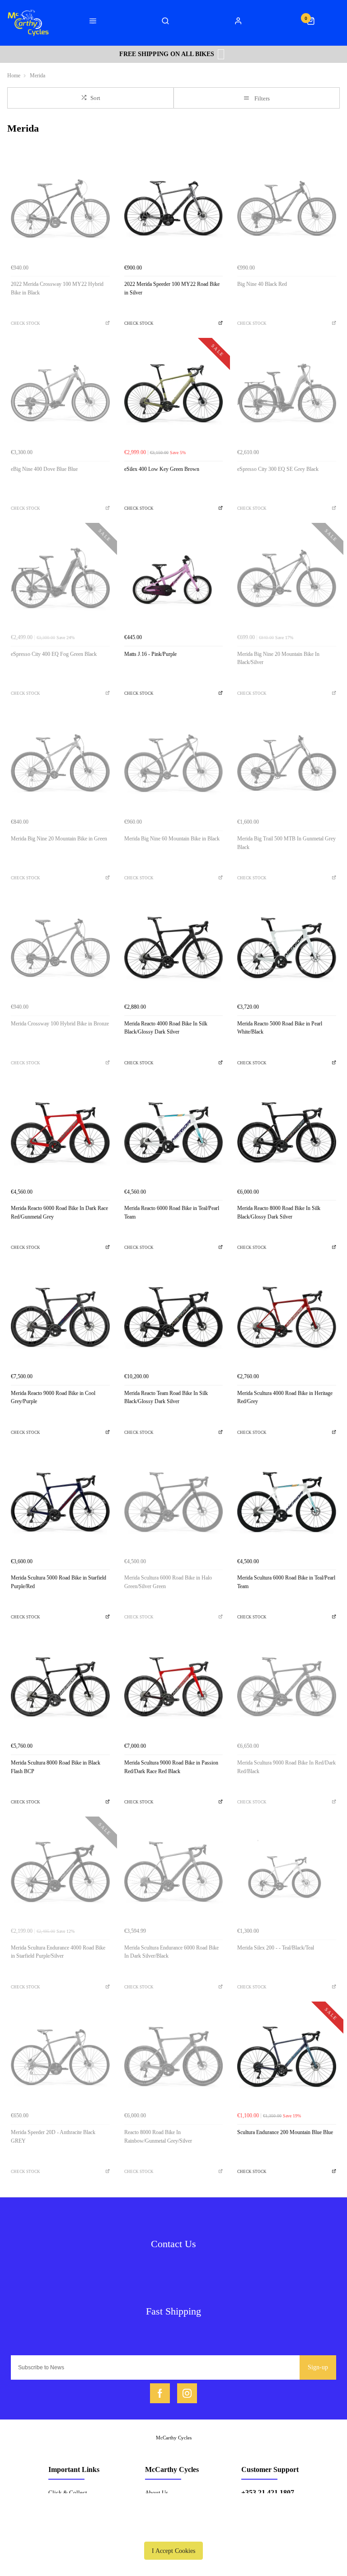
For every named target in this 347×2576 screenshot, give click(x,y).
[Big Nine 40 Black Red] (287, 210)
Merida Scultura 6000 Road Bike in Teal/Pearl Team (286, 1582)
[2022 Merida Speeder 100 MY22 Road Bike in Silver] (174, 210)
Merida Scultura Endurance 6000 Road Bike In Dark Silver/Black (171, 1952)
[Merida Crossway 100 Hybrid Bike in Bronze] (60, 949)
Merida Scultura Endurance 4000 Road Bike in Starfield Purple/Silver (58, 1952)
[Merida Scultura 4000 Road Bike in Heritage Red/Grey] (287, 1319)
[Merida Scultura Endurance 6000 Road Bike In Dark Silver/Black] (174, 1873)
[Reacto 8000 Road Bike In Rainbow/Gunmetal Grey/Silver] (174, 2058)
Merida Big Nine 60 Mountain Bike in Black (172, 839)
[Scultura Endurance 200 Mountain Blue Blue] (287, 2058)
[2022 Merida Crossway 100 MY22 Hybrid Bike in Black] (60, 210)
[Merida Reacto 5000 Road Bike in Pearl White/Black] (287, 949)
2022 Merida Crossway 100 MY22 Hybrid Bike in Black (57, 288)
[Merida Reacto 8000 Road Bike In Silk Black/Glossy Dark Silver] (287, 1134)
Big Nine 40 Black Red (262, 284)
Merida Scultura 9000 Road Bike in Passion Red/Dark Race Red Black (171, 1767)
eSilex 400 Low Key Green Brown (162, 469)
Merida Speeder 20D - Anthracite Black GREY (53, 2137)
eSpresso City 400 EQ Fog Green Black (54, 654)
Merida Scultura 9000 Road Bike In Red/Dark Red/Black (286, 1767)
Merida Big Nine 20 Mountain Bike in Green (59, 839)
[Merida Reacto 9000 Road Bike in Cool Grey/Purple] (60, 1319)
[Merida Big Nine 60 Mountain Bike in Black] (174, 765)
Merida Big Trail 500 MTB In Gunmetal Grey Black (286, 843)
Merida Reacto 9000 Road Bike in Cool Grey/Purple (53, 1397)
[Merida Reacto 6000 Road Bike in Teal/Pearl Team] (174, 1134)
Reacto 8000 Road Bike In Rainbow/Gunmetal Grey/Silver (158, 2137)
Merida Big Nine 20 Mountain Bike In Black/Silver (278, 658)
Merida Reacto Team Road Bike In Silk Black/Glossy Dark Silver (166, 1397)
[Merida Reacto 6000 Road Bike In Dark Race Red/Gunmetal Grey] (60, 1134)
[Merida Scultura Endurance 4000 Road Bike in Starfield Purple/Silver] (60, 1873)
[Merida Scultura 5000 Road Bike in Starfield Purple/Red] (60, 1504)
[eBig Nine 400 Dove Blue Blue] (60, 395)
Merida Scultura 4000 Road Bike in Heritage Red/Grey (285, 1397)
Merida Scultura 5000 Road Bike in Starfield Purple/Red (59, 1582)
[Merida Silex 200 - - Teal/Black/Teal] (287, 1873)
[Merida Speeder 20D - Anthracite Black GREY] (60, 2058)
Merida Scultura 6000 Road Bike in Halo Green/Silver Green (168, 1582)
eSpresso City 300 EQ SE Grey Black (278, 469)
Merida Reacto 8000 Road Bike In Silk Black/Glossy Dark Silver (279, 1212)
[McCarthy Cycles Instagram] (187, 2393)
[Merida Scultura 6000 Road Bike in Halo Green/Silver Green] (174, 1504)
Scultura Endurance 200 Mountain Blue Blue (285, 2132)
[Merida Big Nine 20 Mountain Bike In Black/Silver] (287, 580)
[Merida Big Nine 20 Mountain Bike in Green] (60, 765)
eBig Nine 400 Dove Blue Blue (44, 469)
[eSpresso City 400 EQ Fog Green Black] (60, 580)
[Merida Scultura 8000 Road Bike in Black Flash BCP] (60, 1688)
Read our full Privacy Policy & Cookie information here (173, 2530)
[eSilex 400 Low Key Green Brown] (174, 395)
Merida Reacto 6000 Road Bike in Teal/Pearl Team (172, 1212)
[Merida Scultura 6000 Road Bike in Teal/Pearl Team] (287, 1504)
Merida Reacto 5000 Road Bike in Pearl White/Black (280, 1028)
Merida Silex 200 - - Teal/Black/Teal (276, 1948)
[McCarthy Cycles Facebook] (160, 2393)
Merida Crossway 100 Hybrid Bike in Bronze (60, 1024)
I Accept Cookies (173, 2551)
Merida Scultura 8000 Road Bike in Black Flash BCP (56, 1767)
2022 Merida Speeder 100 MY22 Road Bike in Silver (172, 288)
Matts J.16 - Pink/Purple (150, 654)
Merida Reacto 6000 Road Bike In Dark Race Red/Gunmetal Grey (59, 1212)
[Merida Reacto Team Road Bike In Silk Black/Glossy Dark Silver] (174, 1319)
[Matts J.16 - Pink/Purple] (174, 580)
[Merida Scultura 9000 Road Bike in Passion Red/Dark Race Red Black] (174, 1688)
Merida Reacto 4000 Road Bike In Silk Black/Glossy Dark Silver (166, 1028)
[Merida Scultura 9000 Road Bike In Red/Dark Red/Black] (287, 1688)
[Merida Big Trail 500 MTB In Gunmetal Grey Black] (287, 765)
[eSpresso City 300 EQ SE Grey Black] (287, 395)
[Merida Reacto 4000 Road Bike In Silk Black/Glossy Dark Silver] (174, 949)
